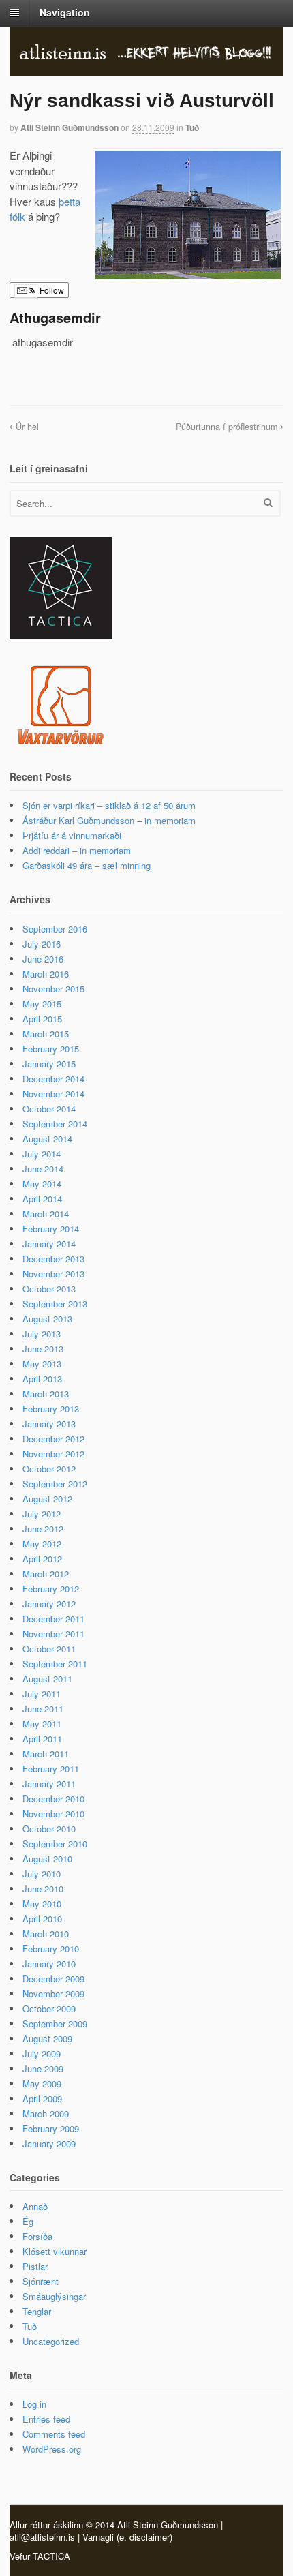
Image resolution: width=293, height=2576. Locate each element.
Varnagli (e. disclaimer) (127, 2537)
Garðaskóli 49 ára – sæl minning (87, 865)
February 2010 (51, 1949)
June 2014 (43, 1169)
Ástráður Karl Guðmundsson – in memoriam (109, 820)
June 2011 (43, 1709)
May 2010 (42, 1904)
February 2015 (51, 1049)
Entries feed (46, 2419)
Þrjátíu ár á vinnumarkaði (72, 835)
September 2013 (55, 1304)
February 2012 (51, 1589)
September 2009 (55, 2024)
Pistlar (35, 2266)
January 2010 (49, 1964)
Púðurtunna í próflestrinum (228, 427)
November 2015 (53, 989)
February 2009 (51, 2128)
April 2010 (42, 1919)
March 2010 (46, 1934)
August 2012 (47, 1499)
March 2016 (46, 974)
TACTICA (51, 2556)
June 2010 (43, 1889)
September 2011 (55, 1664)
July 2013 (42, 1334)
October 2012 (49, 1469)
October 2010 (49, 1829)
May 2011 (42, 1724)
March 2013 (46, 1394)
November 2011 (53, 1634)
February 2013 (51, 1409)
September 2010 (55, 1844)
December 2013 (53, 1259)
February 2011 (51, 1769)
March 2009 (46, 2113)
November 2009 (53, 1994)
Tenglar (37, 2311)
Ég (28, 2221)
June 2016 (43, 959)
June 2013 (43, 1349)
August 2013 (47, 1319)
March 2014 (46, 1214)
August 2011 (47, 1679)
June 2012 (43, 1529)
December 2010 (53, 1799)
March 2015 (46, 1034)
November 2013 (53, 1274)
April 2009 (42, 2098)
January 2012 (49, 1604)
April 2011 (42, 1739)
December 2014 (53, 1079)
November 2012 (53, 1454)
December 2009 (53, 1979)
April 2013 (42, 1379)
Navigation (65, 12)
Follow (51, 290)
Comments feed (54, 2434)
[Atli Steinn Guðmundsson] (146, 55)
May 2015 (42, 1004)
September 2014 (55, 1124)
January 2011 (49, 1784)
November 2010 (53, 1814)
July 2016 (42, 944)
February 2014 (51, 1229)
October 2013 (49, 1289)
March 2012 (46, 1574)
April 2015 (42, 1019)
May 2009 (42, 2083)
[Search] (268, 502)
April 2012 (42, 1559)
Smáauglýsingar (54, 2296)
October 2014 (49, 1109)
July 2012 (42, 1514)
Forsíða (37, 2236)
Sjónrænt (41, 2281)
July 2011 (42, 1694)
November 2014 (53, 1094)
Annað (35, 2206)
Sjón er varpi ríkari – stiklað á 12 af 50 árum (109, 805)
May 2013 (42, 1364)
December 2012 (53, 1439)
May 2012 (42, 1544)
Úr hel (26, 427)
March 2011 (46, 1754)
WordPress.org (52, 2449)
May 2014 (42, 1184)
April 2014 (42, 1199)
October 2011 (49, 1649)
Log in (34, 2404)
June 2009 (43, 2069)
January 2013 (49, 1424)
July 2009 (42, 2054)
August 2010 (47, 1859)
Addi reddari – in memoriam (77, 850)
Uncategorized (51, 2341)
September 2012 (55, 1484)
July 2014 (42, 1154)
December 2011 (53, 1619)
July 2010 (42, 1874)
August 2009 (47, 2039)
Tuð (192, 127)
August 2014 (47, 1139)
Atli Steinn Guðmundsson (70, 127)
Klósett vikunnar (55, 2251)
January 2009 (49, 2143)
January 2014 (49, 1244)
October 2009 (49, 2009)
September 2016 (55, 929)
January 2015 (49, 1064)
